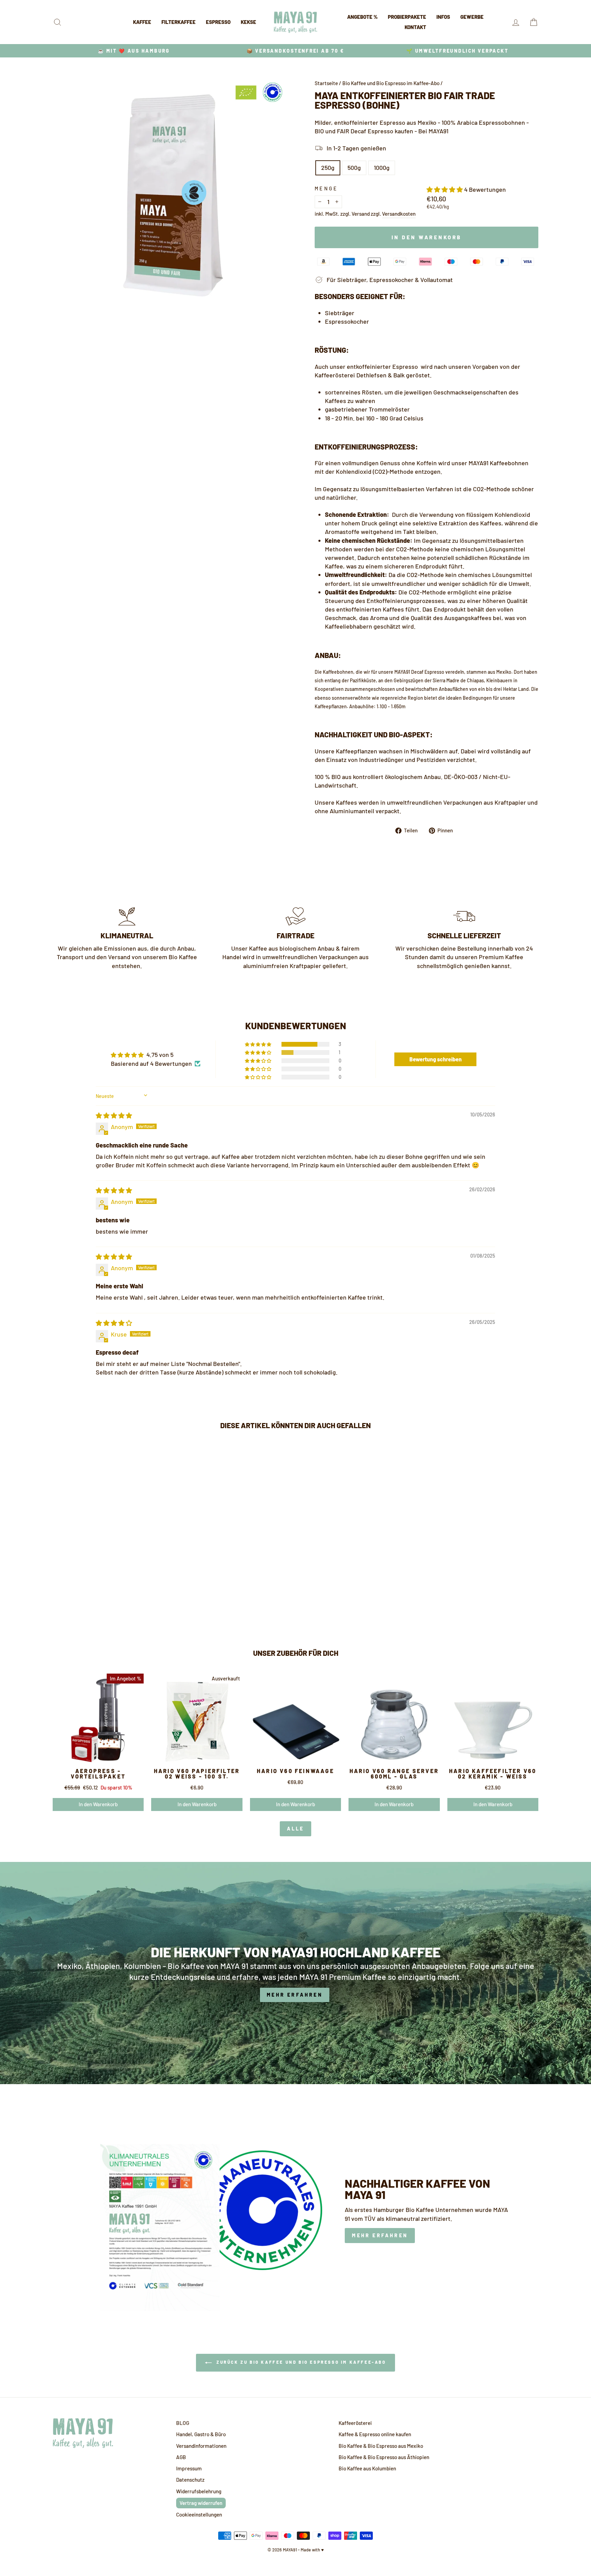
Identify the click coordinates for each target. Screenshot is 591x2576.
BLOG (183, 2423)
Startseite (326, 83)
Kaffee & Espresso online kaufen (375, 2434)
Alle (296, 1829)
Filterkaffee (179, 22)
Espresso (218, 22)
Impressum (189, 2468)
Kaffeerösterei (355, 2423)
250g (328, 167)
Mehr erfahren (380, 2235)
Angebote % (362, 17)
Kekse (248, 22)
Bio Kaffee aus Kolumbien (367, 2468)
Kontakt (415, 27)
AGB (181, 2457)
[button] (445, 189)
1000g (382, 167)
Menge (326, 189)
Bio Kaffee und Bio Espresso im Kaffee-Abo (391, 83)
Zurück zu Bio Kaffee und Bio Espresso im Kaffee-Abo (300, 2362)
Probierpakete (407, 17)
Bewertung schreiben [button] (436, 1059)
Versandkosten (399, 214)
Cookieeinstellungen (199, 2514)
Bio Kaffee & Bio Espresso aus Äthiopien (384, 2457)
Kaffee (142, 22)
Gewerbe (472, 17)
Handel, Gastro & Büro (201, 2434)
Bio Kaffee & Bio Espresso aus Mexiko (381, 2446)
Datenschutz (190, 2480)
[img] (114, 1115)
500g (354, 167)
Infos (443, 17)
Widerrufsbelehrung (199, 2491)
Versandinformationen (201, 2446)
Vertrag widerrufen (201, 2503)
